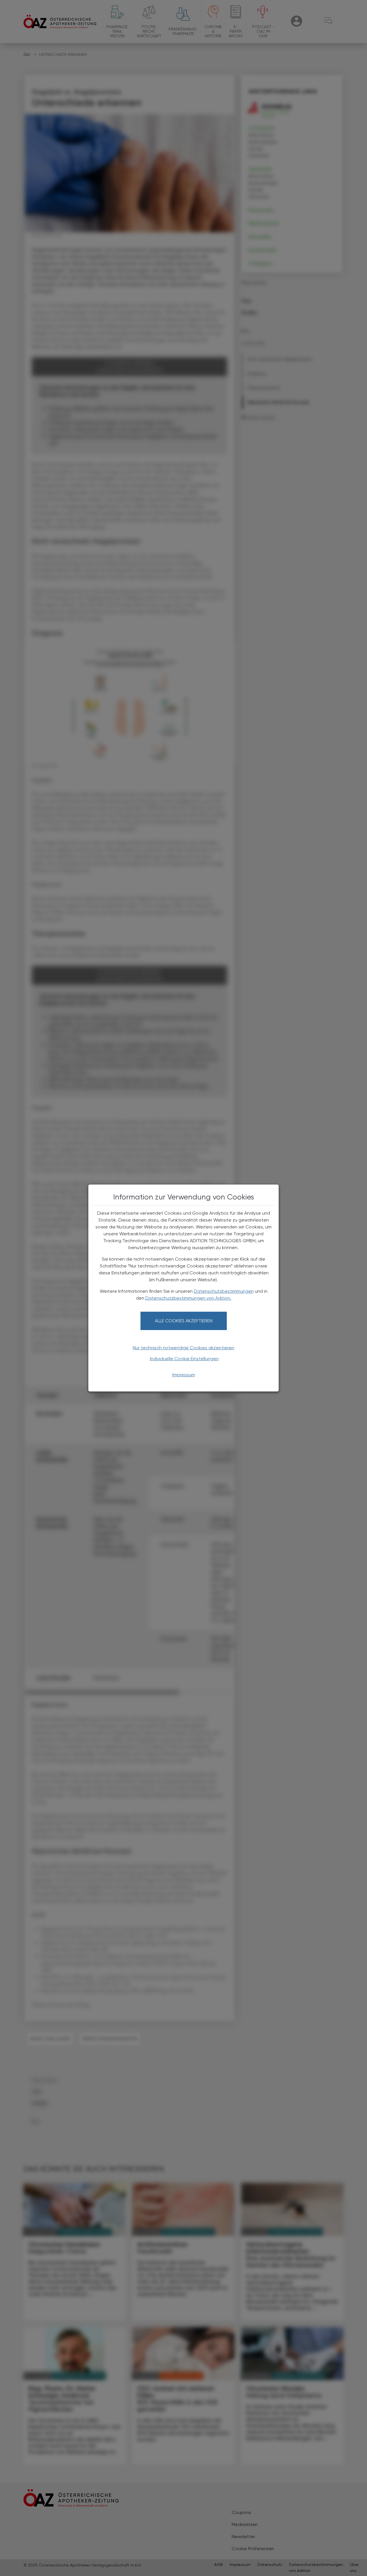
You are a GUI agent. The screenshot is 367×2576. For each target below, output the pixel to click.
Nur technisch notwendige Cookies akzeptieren (183, 1348)
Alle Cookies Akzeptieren (184, 1321)
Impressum (184, 1375)
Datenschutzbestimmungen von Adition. (188, 1298)
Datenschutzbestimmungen (224, 1291)
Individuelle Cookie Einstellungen (184, 1359)
